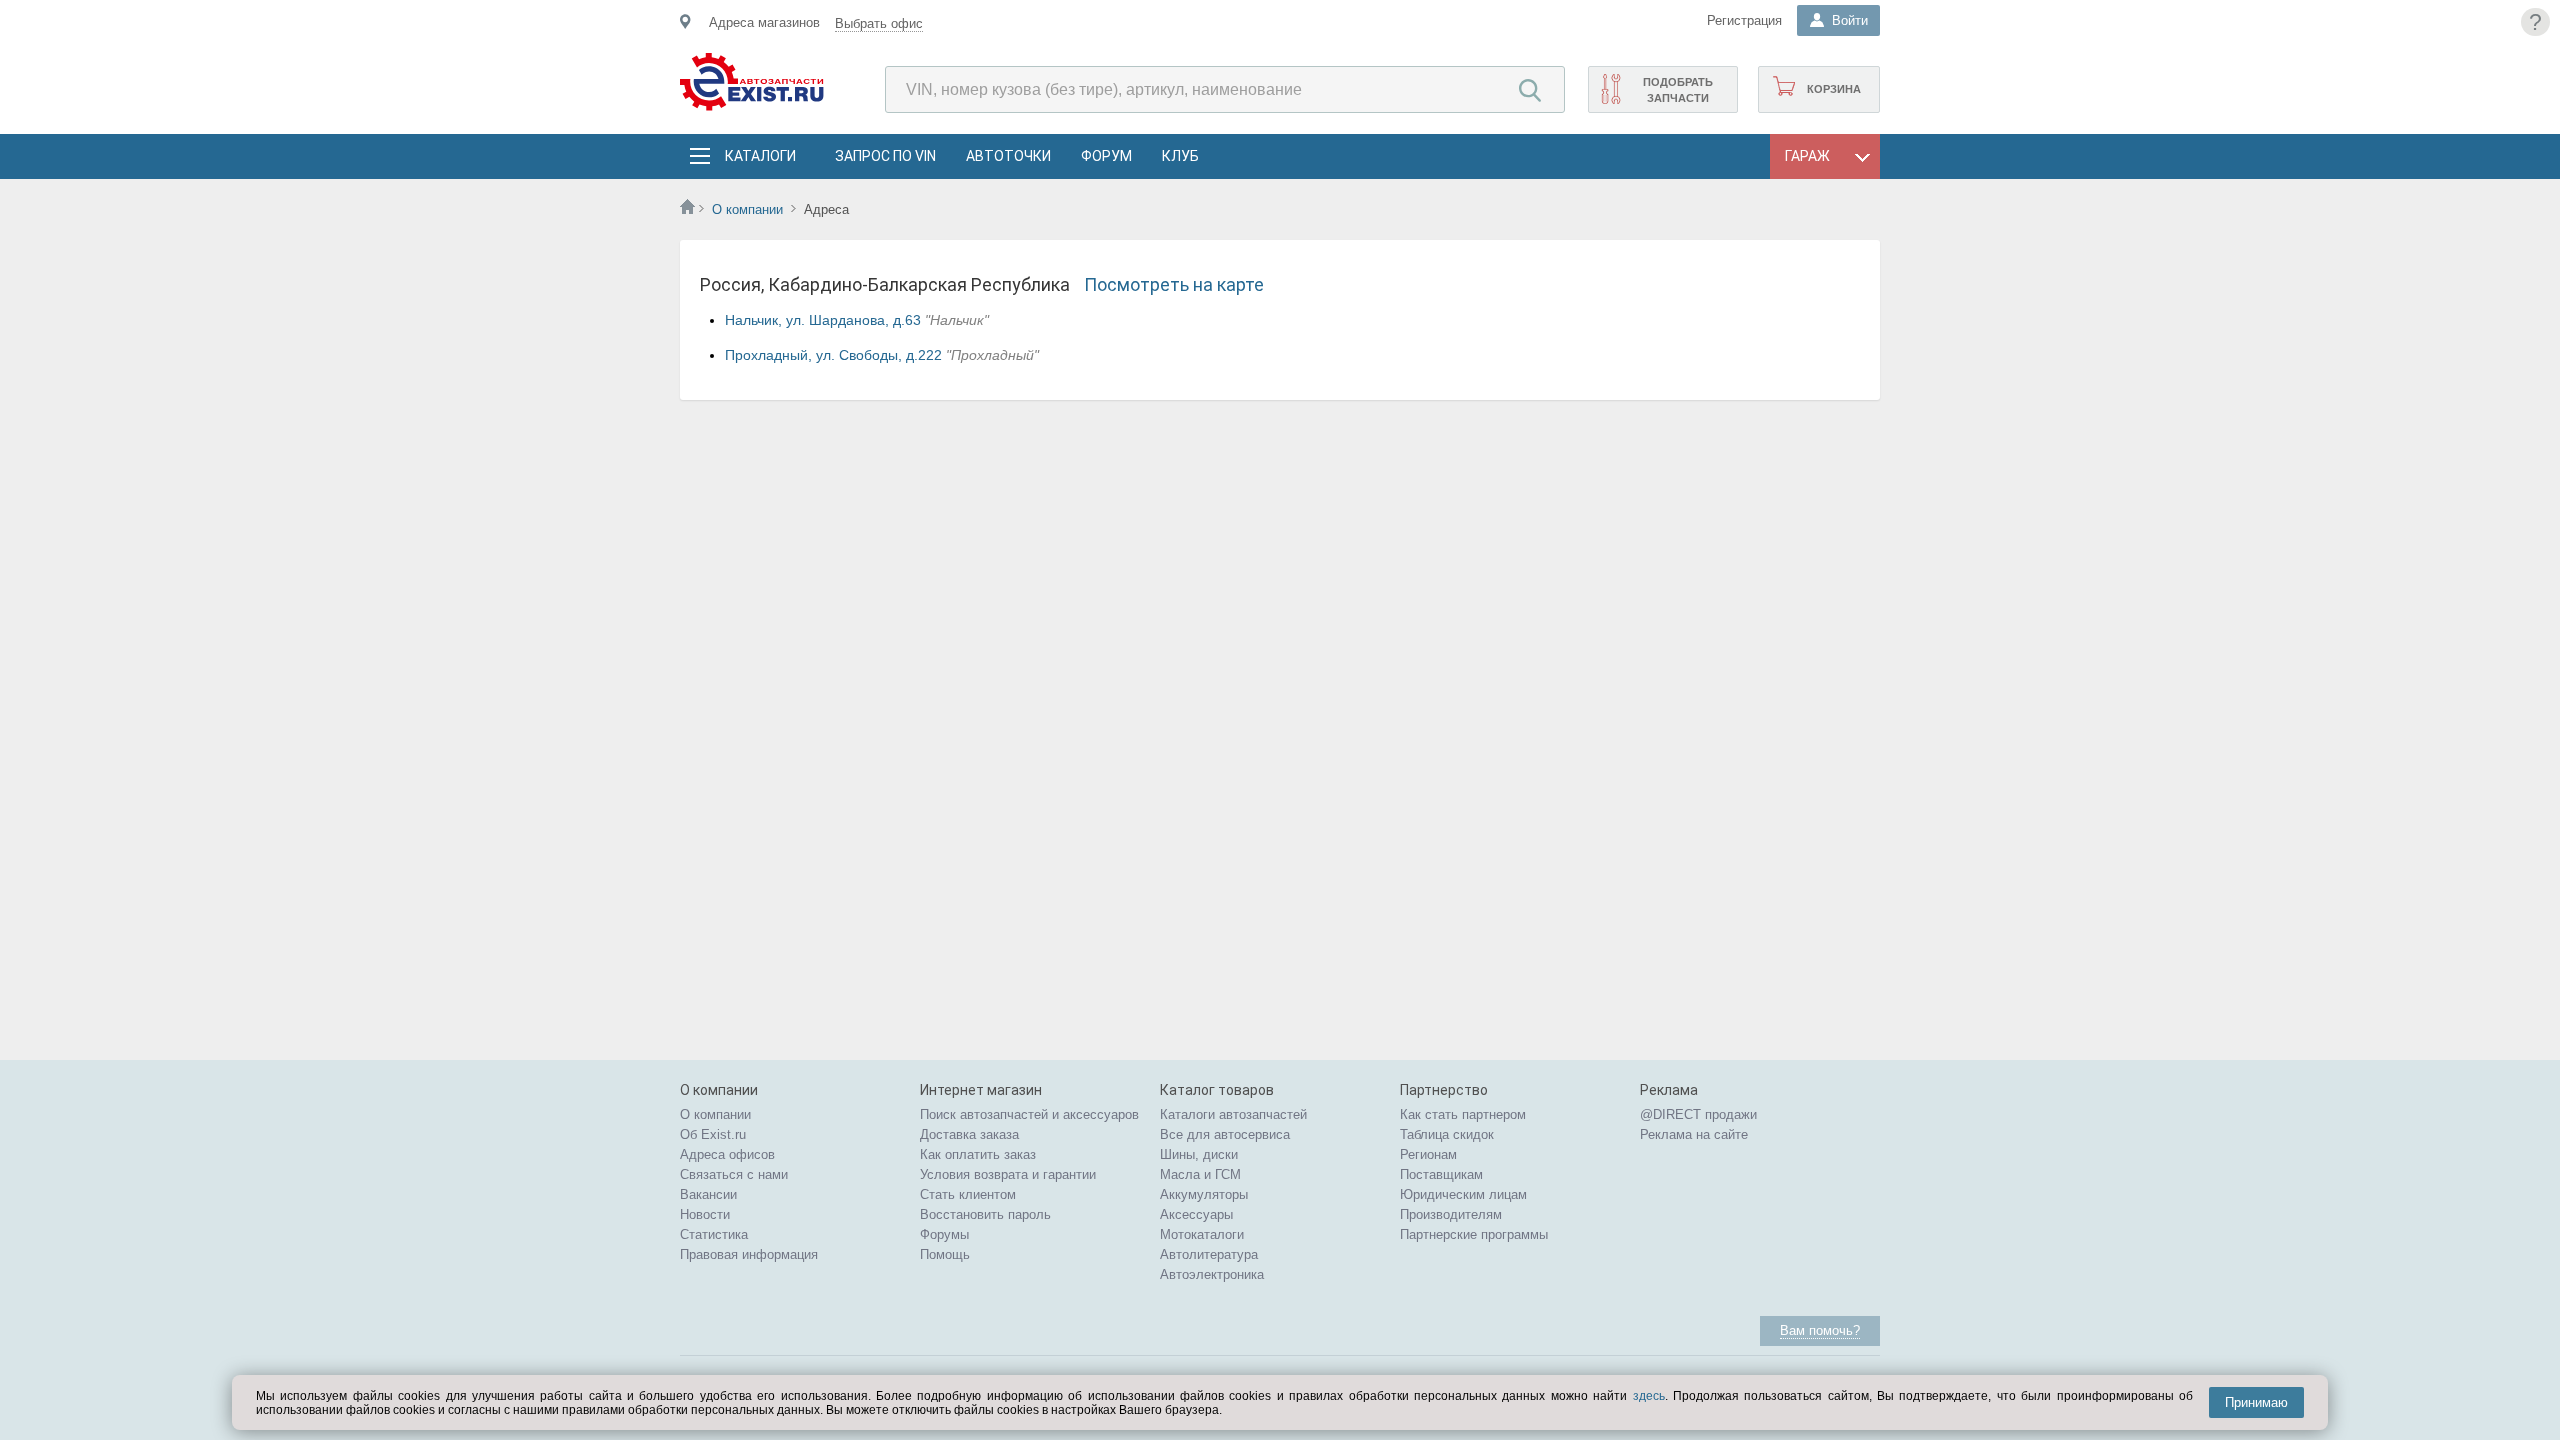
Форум (1106, 156)
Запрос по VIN (885, 156)
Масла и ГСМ (1200, 1174)
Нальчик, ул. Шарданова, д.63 (823, 320)
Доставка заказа (969, 1134)
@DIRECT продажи (1698, 1114)
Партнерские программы (1474, 1234)
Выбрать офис (879, 23)
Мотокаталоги (1202, 1234)
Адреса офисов (727, 1154)
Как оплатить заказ (978, 1154)
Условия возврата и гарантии (1008, 1174)
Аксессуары (1196, 1214)
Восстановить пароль (985, 1214)
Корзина (1834, 89)
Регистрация (1744, 20)
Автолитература (1209, 1254)
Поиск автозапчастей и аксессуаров (1029, 1114)
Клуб (1180, 156)
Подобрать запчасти (1678, 90)
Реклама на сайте (1694, 1134)
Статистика (714, 1234)
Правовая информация (749, 1254)
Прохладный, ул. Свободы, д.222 (833, 355)
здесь (1649, 1396)
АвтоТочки (1008, 156)
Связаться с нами (734, 1174)
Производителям (1451, 1214)
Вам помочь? (1820, 1330)
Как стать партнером (1463, 1114)
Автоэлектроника (1212, 1274)
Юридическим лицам (1463, 1194)
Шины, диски (1199, 1154)
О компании (747, 209)
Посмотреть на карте (1174, 284)
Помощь (945, 1254)
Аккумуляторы (1204, 1194)
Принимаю (2256, 1402)
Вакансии (708, 1194)
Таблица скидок (1447, 1134)
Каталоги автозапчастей (1233, 1114)
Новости (705, 1214)
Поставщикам (1441, 1174)
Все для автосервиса (1225, 1134)
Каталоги (760, 156)
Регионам (1428, 1154)
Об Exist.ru (713, 1134)
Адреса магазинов (764, 22)
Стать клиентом (968, 1194)
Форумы (944, 1234)
